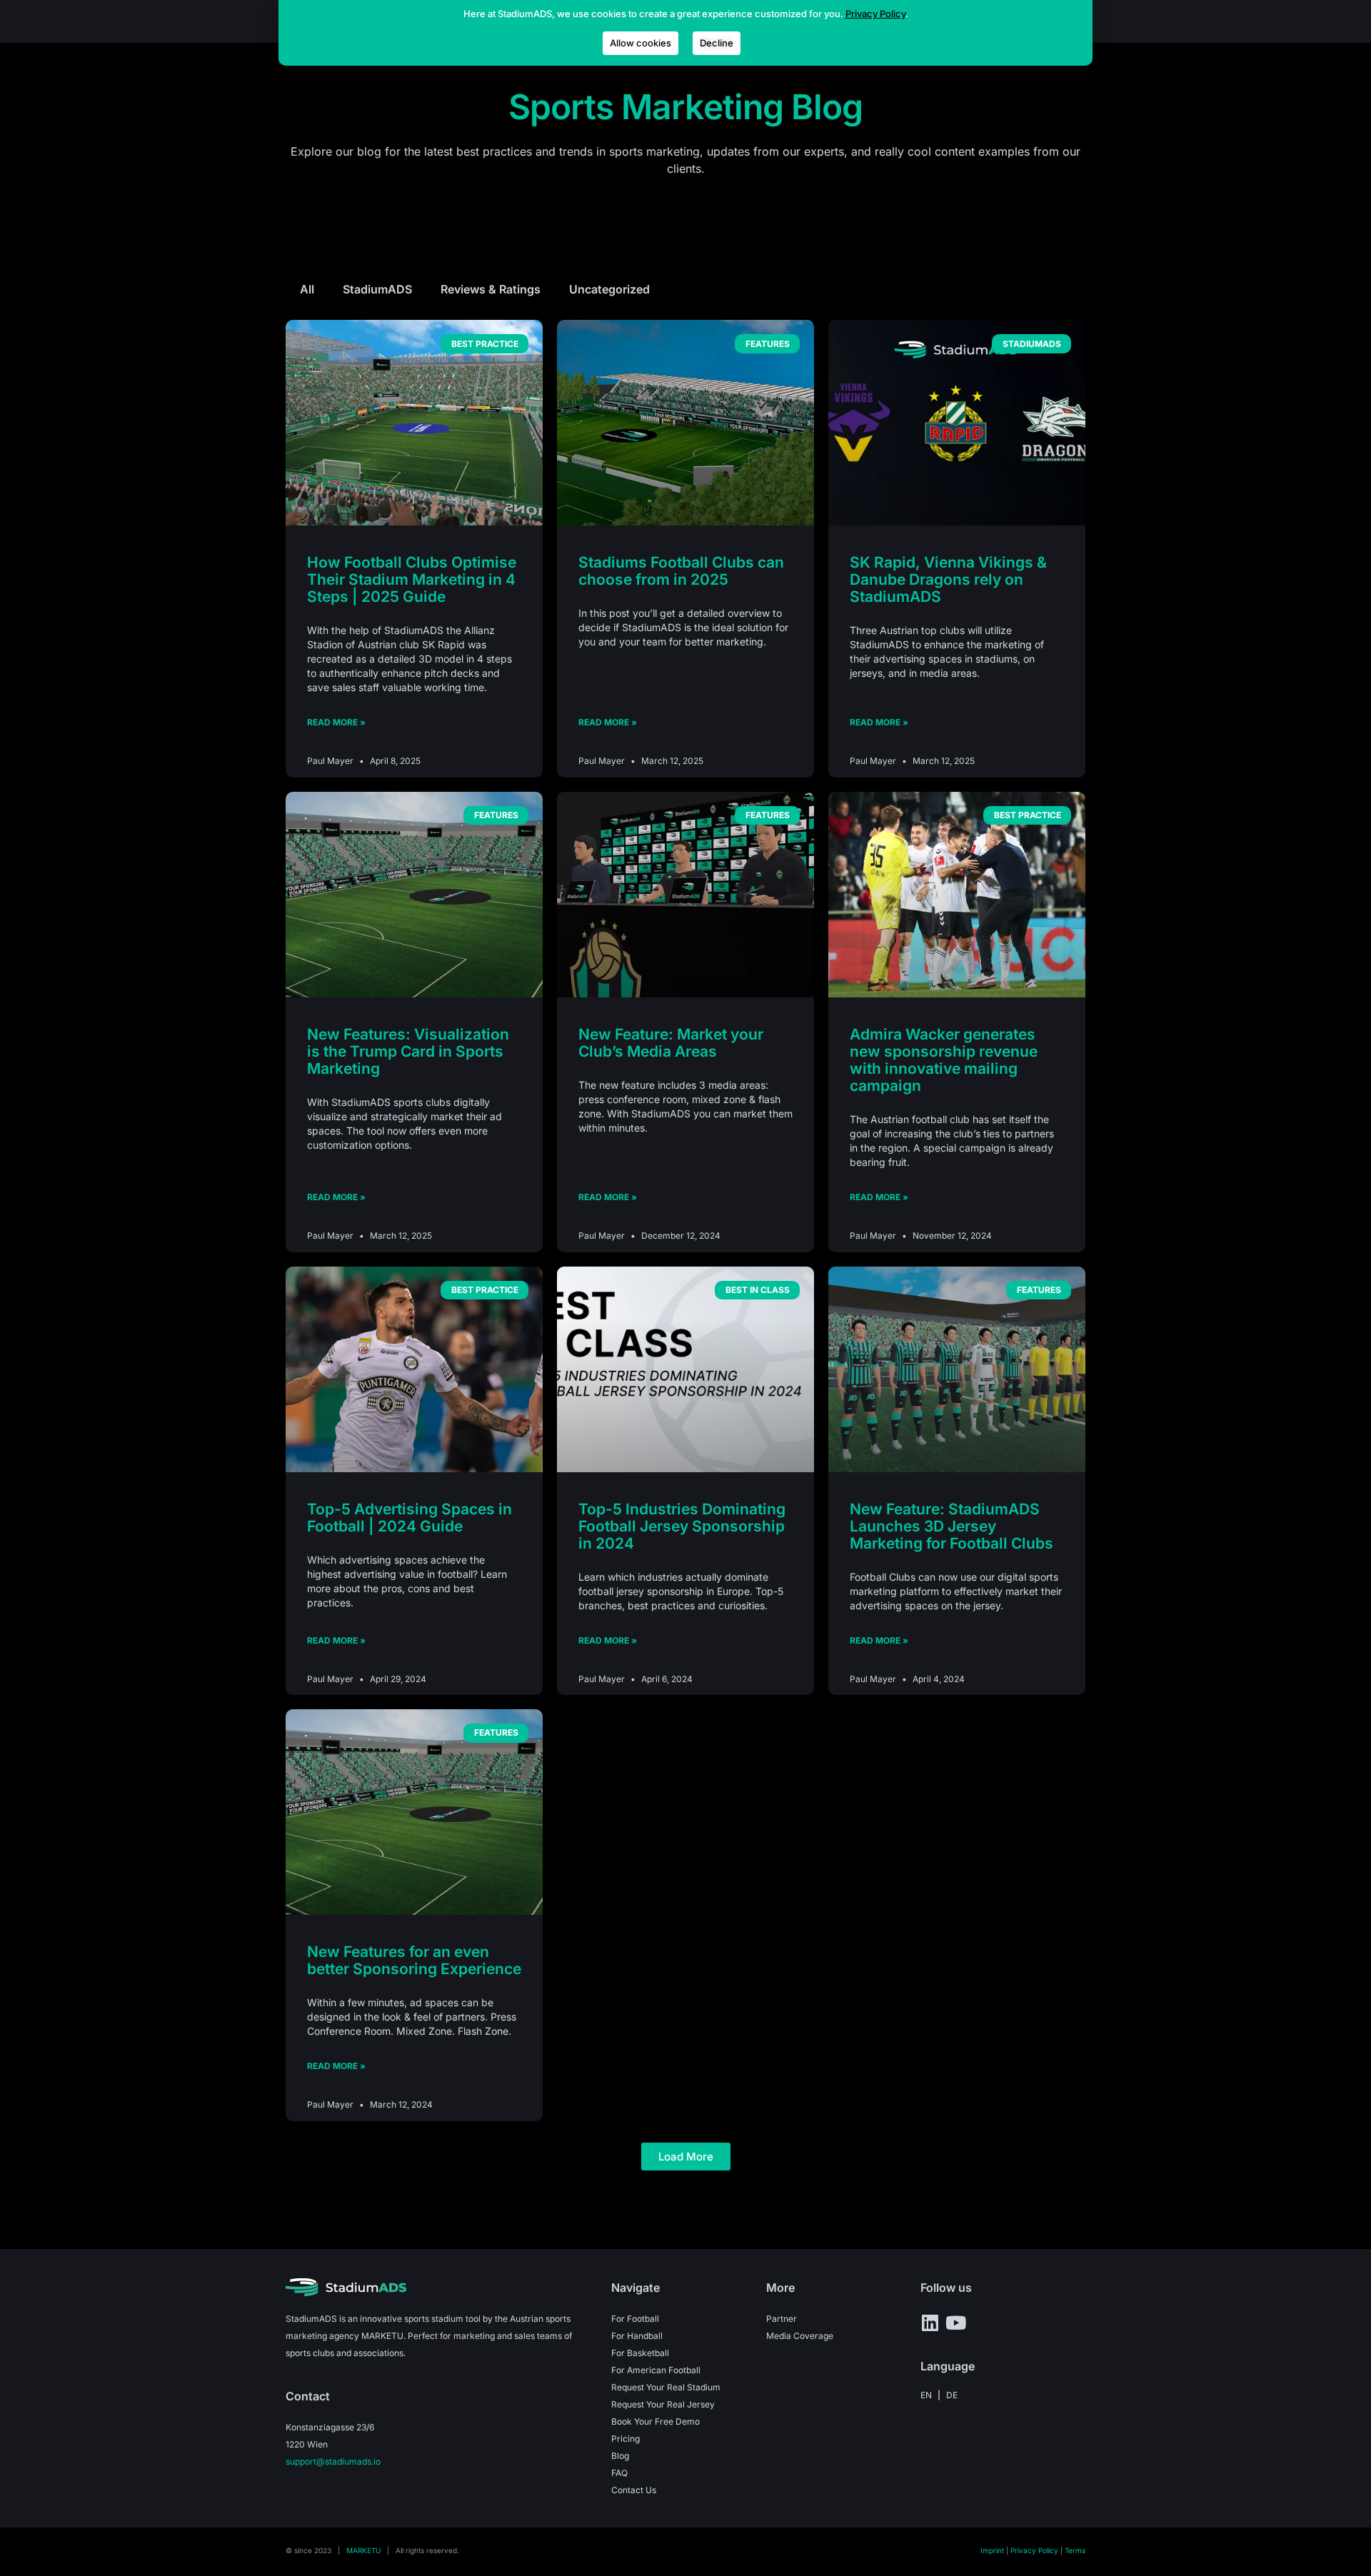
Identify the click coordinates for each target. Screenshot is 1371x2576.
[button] (686, 2157)
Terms (1075, 2550)
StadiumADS (377, 289)
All (307, 289)
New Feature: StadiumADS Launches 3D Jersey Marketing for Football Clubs (951, 1526)
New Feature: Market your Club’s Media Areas (671, 1043)
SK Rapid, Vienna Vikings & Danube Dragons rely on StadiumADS (948, 579)
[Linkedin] (930, 2323)
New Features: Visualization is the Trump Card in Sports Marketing (408, 1051)
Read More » (336, 722)
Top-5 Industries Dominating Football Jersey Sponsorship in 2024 (682, 1526)
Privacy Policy (1034, 2550)
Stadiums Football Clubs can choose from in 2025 (681, 571)
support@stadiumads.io (333, 2461)
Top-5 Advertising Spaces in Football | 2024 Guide (410, 1518)
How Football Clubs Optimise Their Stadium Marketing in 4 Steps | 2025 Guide (412, 579)
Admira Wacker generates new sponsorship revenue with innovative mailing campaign (944, 1060)
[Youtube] (955, 2323)
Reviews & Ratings (491, 289)
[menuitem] (926, 2395)
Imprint (992, 2550)
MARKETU (363, 2550)
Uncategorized (609, 289)
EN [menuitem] (926, 2394)
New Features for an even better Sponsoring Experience (414, 1960)
